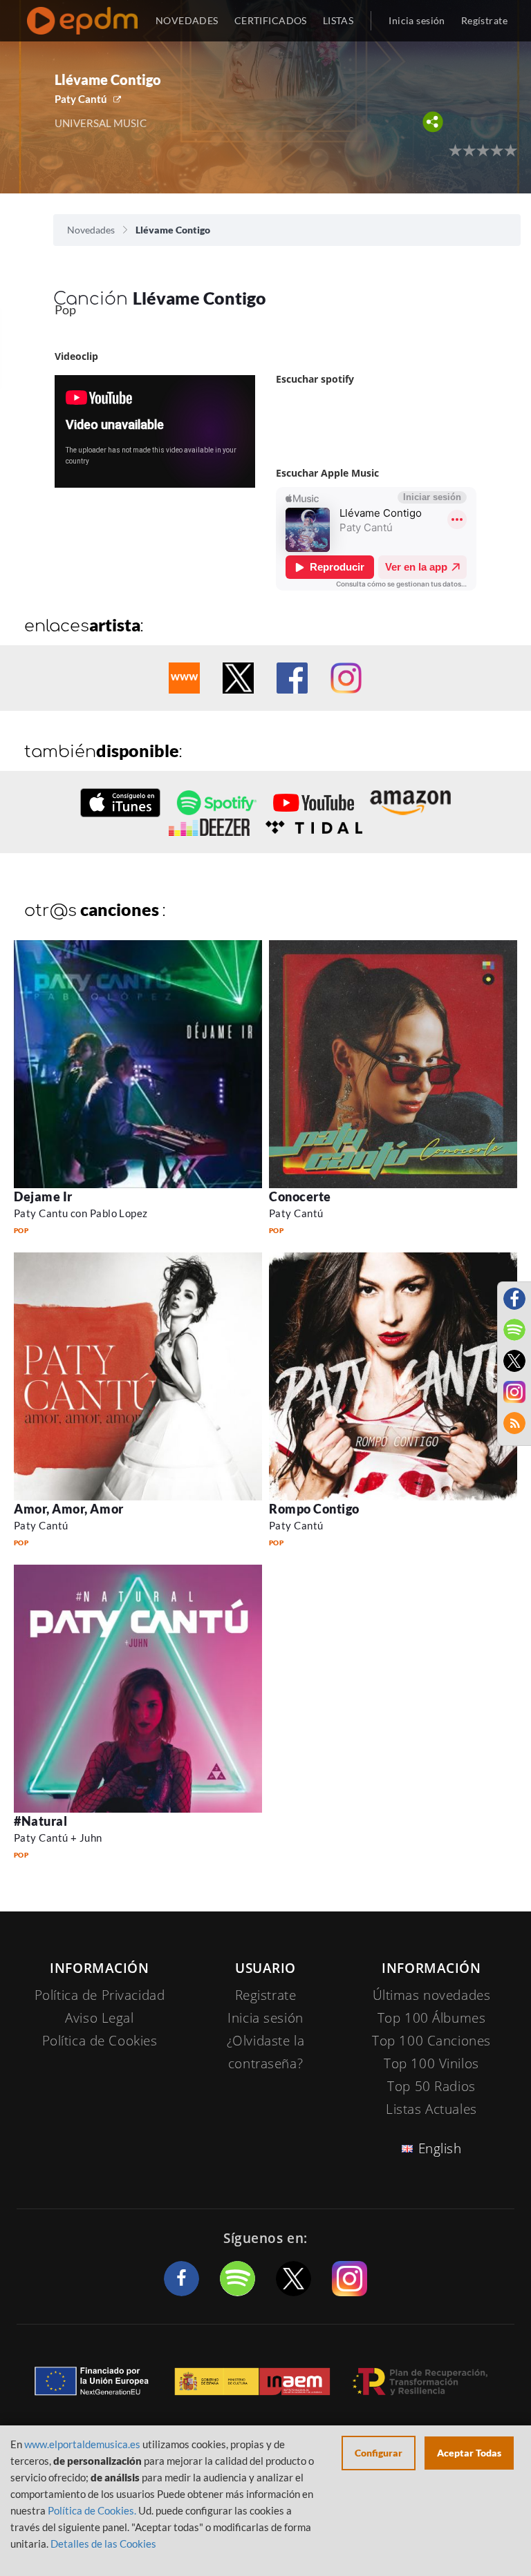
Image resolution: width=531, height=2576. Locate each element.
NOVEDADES (187, 20)
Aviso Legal (99, 2018)
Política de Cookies (100, 2041)
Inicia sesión (417, 20)
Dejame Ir (43, 1196)
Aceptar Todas (469, 2453)
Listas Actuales (431, 2109)
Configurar (379, 2453)
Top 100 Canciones (431, 2041)
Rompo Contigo (314, 1509)
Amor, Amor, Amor (69, 1509)
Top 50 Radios (431, 2086)
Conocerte (300, 1196)
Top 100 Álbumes (432, 2018)
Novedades (91, 230)
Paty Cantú (81, 99)
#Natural (40, 1821)
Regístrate (484, 20)
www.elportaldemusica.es (82, 2444)
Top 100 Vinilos (431, 2063)
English (440, 2148)
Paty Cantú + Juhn (58, 1838)
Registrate (266, 1995)
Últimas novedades (432, 1995)
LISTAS (338, 20)
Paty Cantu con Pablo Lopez (81, 1213)
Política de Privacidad (100, 1995)
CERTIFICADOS (271, 20)
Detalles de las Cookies (103, 2544)
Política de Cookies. (92, 2510)
